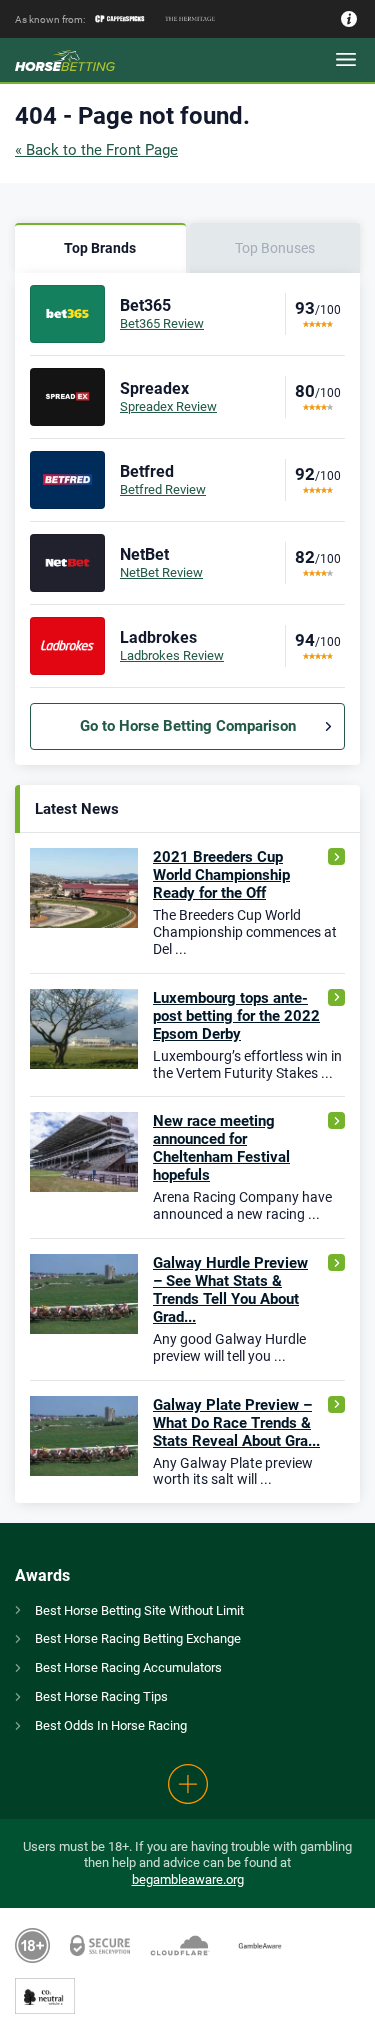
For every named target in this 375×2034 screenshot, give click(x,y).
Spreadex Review (168, 406)
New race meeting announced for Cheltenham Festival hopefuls (221, 1148)
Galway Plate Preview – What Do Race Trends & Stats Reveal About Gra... (236, 1423)
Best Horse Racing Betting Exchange (138, 1638)
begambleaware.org (188, 1879)
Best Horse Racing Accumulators (128, 1667)
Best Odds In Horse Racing (111, 1725)
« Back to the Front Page (96, 150)
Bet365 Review (162, 323)
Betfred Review (163, 489)
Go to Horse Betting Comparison (188, 726)
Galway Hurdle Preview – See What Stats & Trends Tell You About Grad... (230, 1290)
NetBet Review (161, 572)
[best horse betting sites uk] (84, 60)
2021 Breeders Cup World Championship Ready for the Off (221, 875)
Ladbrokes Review (172, 655)
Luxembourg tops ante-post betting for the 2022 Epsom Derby (236, 1016)
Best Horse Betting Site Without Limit (139, 1610)
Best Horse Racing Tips (101, 1696)
